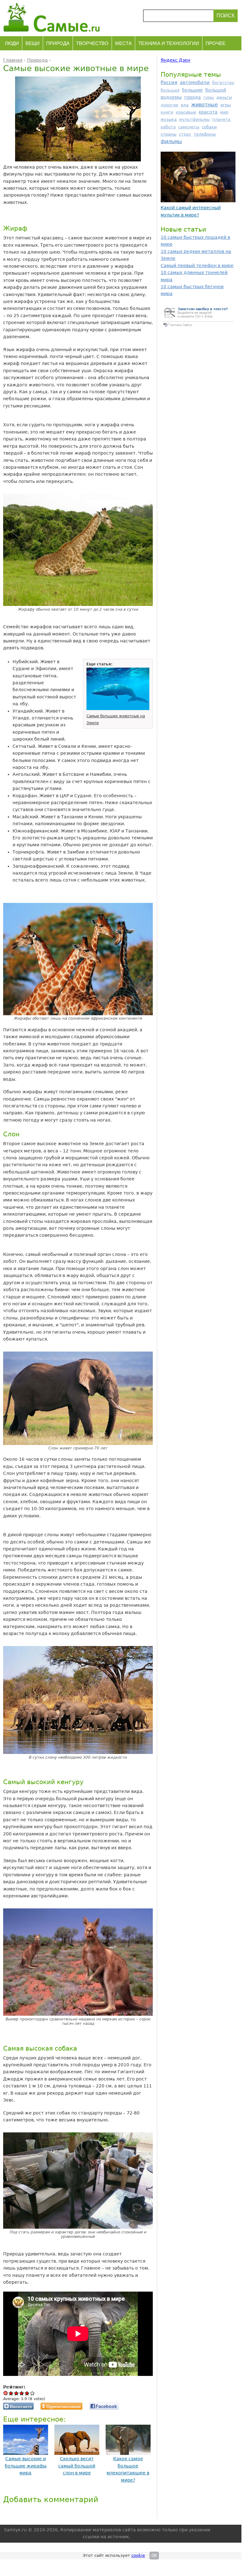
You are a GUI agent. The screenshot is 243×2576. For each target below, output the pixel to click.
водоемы (171, 97)
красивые (186, 112)
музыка (169, 119)
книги (167, 112)
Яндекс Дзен (175, 60)
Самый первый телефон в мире (197, 266)
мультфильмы (194, 119)
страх (185, 134)
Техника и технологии (169, 43)
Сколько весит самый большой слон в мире (77, 2466)
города (193, 97)
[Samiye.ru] (54, 17)
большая (170, 90)
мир (224, 112)
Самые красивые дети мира (193, 213)
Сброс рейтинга (6, 2393)
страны (168, 134)
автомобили (195, 82)
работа (168, 127)
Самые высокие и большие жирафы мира (26, 2466)
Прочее (215, 43)
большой (216, 90)
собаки (209, 127)
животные (204, 105)
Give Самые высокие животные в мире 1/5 (11, 2393)
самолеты (189, 127)
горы (209, 97)
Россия (169, 82)
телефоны (205, 134)
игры (226, 105)
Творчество (92, 43)
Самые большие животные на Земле (116, 720)
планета (221, 119)
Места (123, 43)
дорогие (169, 105)
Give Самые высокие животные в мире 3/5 (22, 2393)
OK (154, 2556)
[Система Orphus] (198, 327)
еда (185, 105)
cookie (138, 2555)
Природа (58, 43)
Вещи (33, 43)
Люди (12, 43)
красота (208, 112)
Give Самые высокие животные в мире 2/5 (17, 2393)
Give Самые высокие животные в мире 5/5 (33, 2393)
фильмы (171, 141)
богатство (223, 83)
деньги (224, 97)
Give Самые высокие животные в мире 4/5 (27, 2393)
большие (192, 90)
